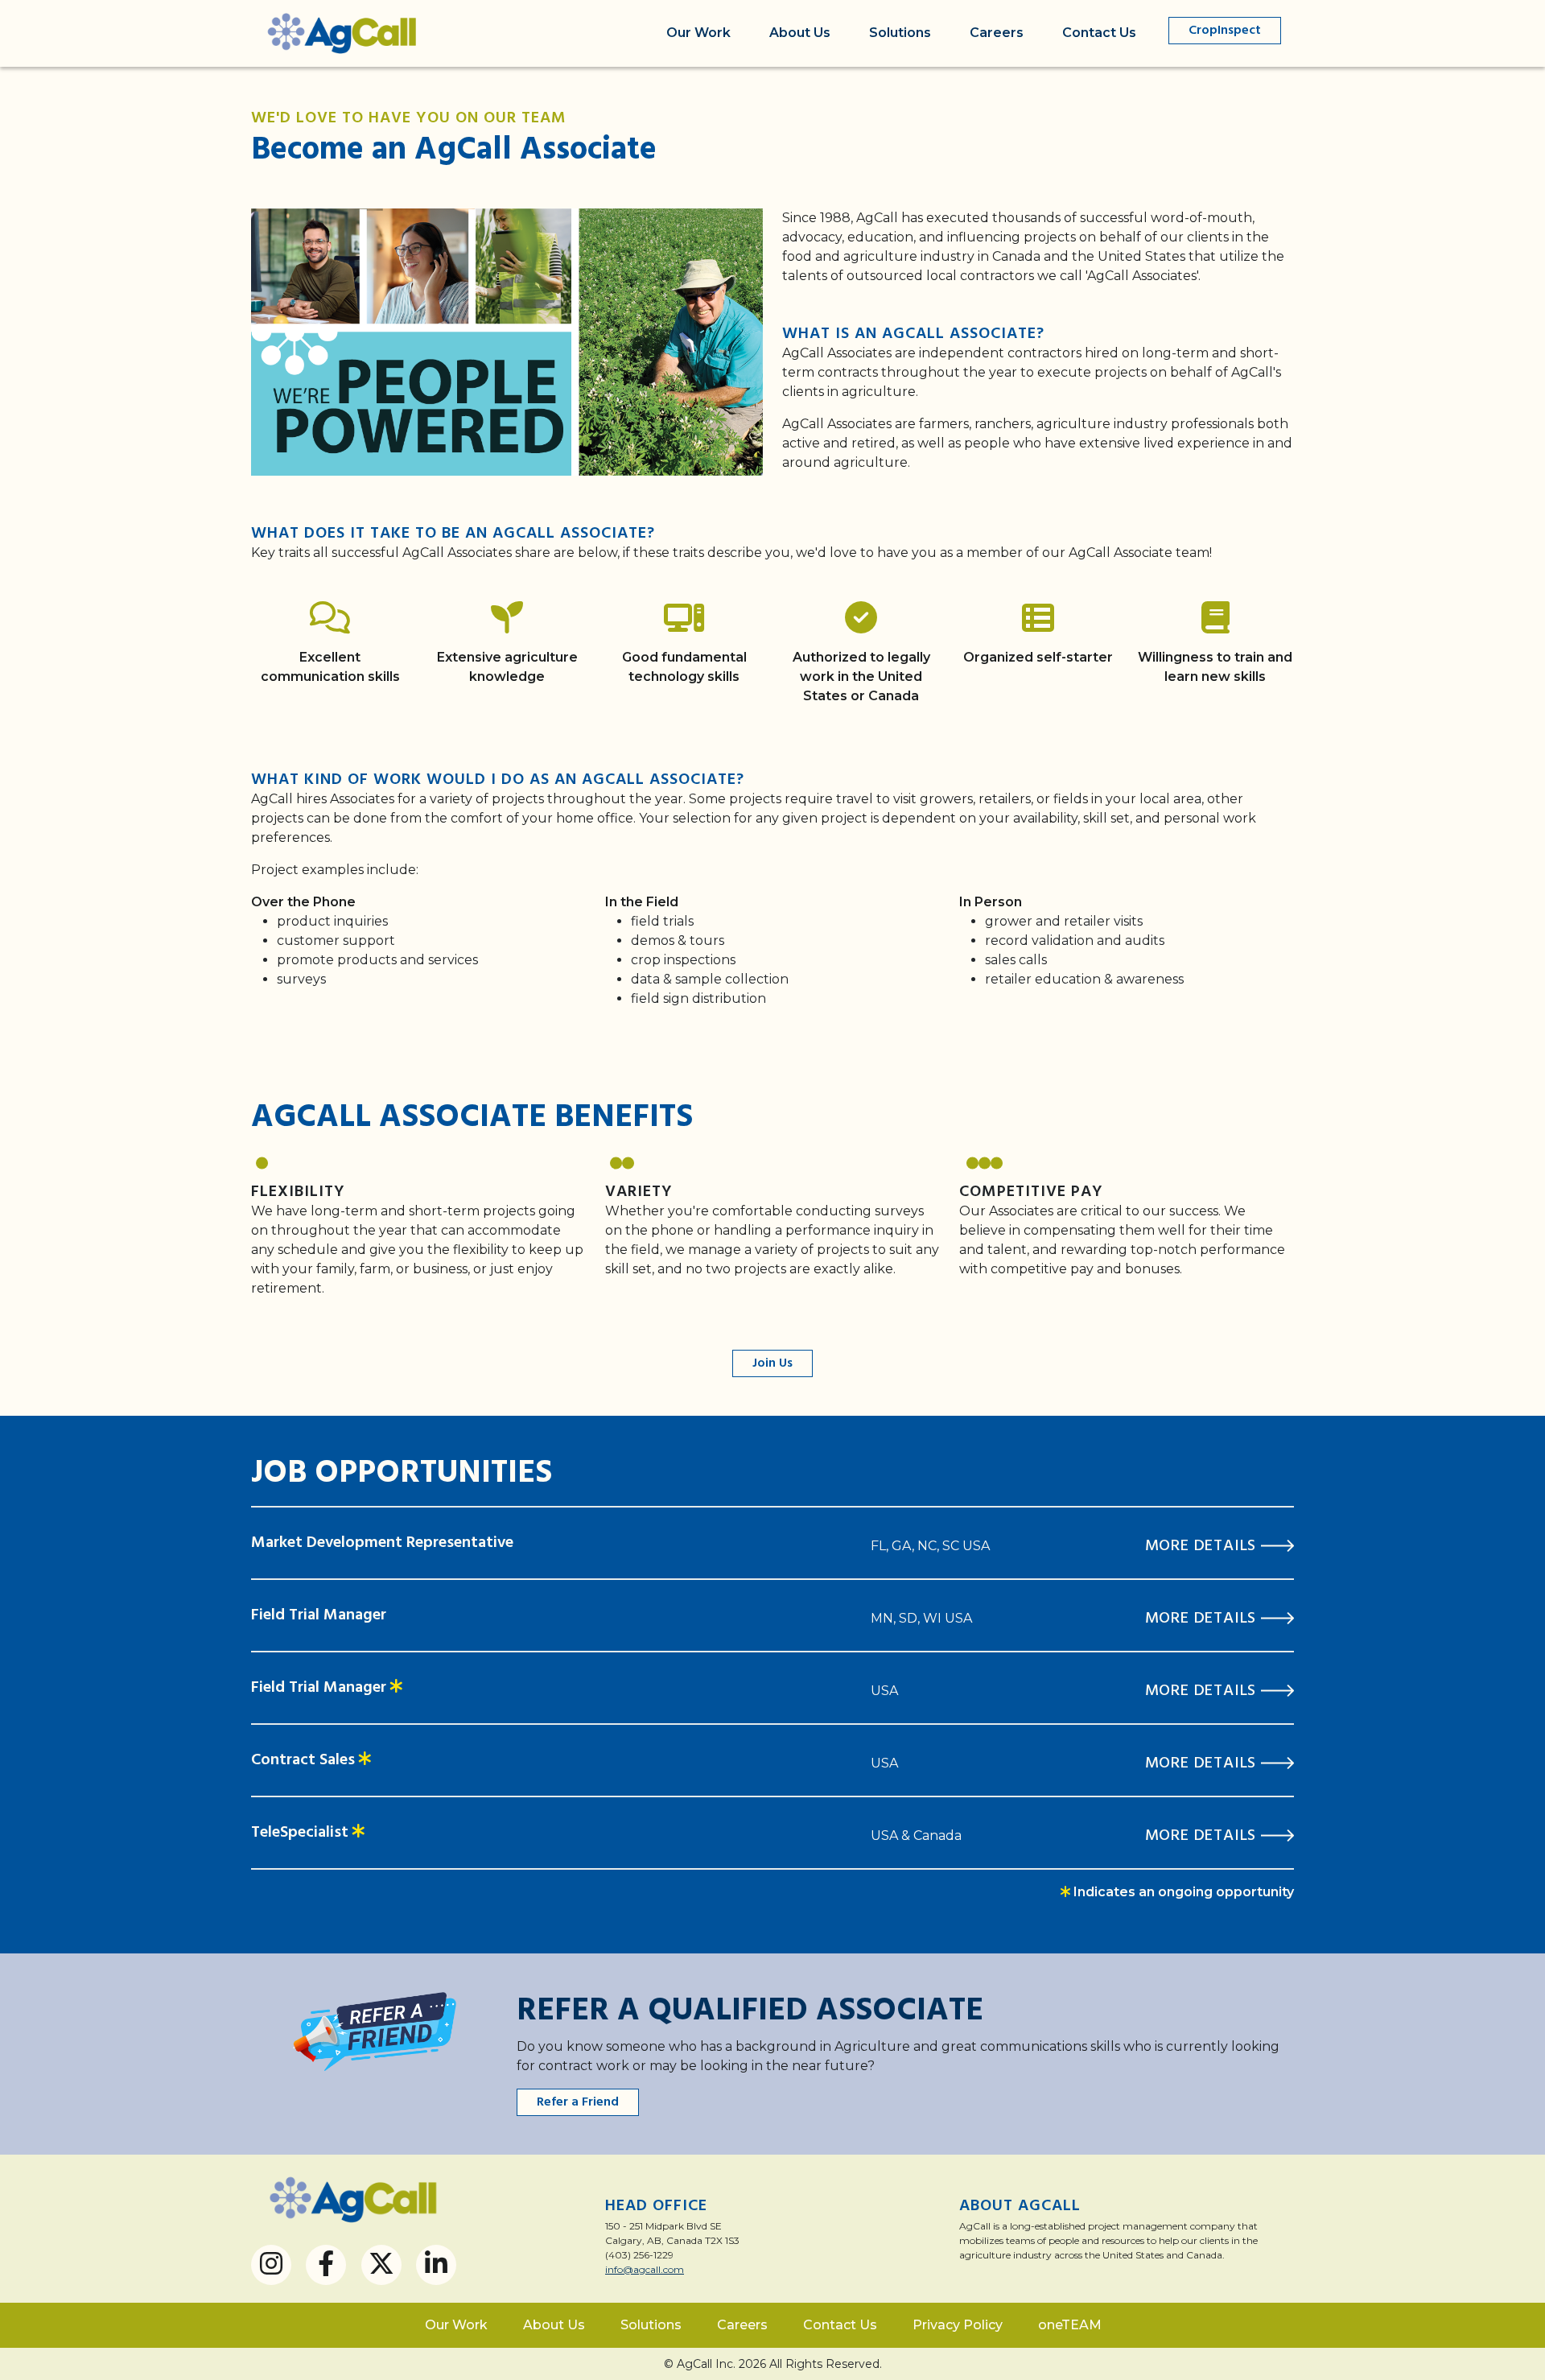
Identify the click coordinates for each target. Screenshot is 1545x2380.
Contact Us (1099, 33)
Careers (997, 33)
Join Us (772, 1363)
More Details (1203, 1546)
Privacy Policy (958, 2325)
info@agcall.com (645, 2269)
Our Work (698, 33)
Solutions (900, 33)
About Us (800, 33)
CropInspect (1225, 31)
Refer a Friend (578, 2102)
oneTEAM (1070, 2325)
